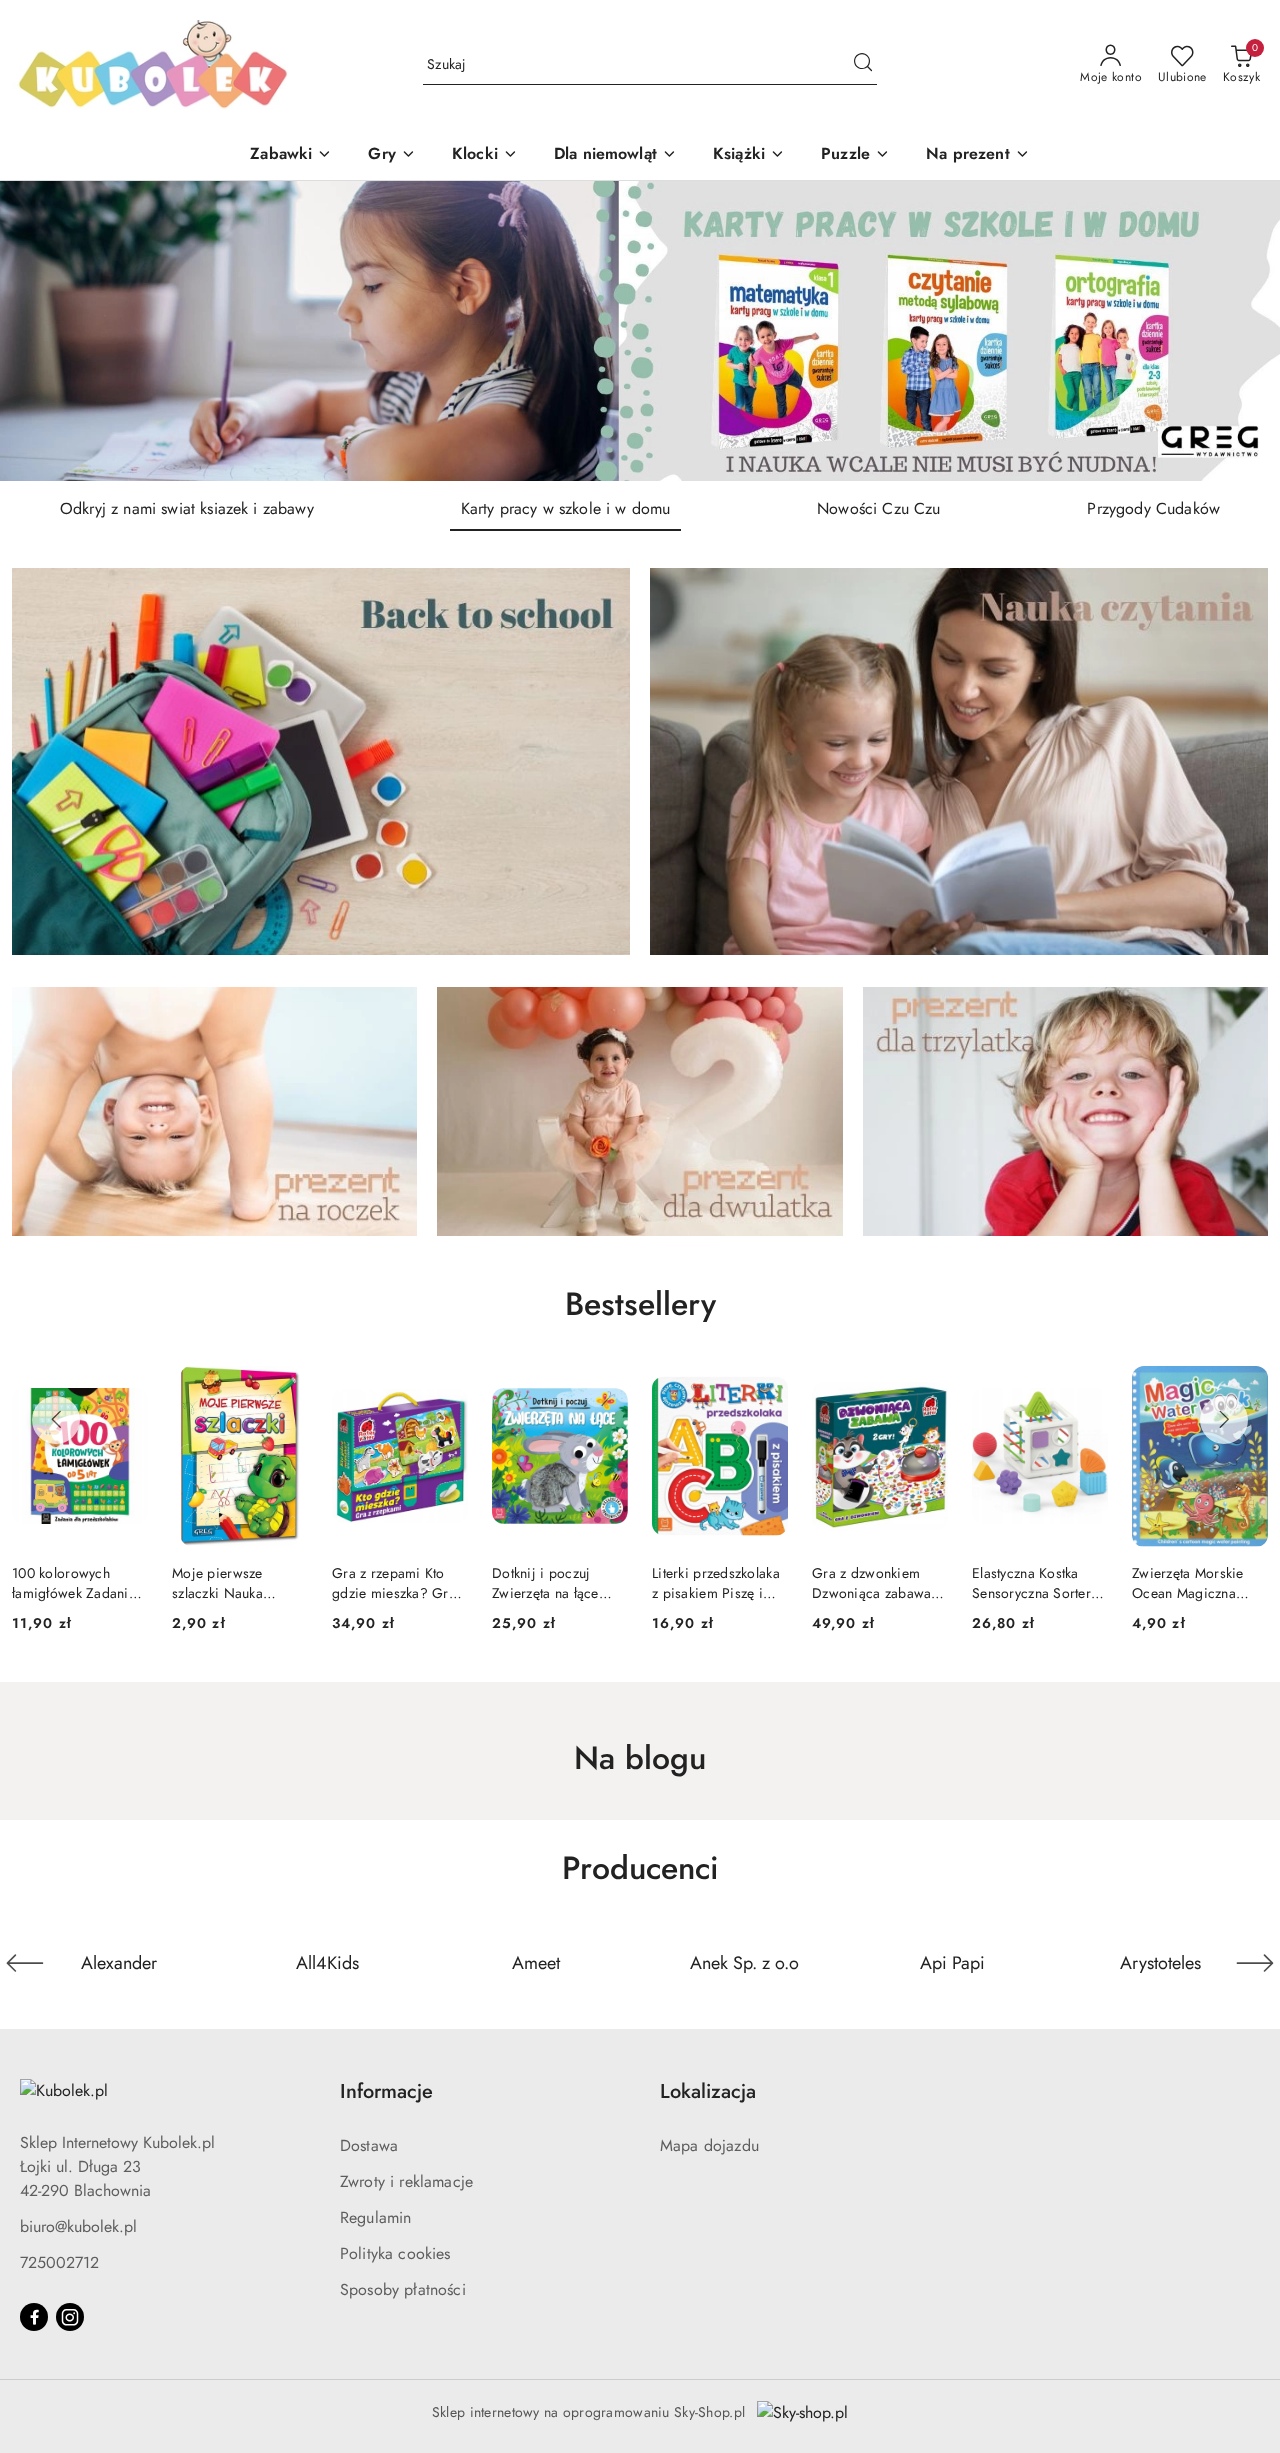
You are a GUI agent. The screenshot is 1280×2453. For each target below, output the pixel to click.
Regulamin (375, 2217)
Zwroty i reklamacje (406, 2181)
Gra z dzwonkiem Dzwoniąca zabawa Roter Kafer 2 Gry (711, 1583)
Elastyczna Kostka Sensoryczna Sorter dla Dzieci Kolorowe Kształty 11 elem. (875, 1583)
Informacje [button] (386, 2091)
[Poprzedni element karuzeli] (25, 1963)
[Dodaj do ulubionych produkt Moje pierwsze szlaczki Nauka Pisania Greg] (125, 1389)
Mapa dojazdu (709, 2145)
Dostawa (369, 2145)
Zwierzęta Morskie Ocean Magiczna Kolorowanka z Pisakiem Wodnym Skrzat (1029, 1583)
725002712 (59, 2262)
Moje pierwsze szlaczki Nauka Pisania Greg (57, 1583)
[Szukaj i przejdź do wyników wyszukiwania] (863, 65)
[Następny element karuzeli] (1255, 1963)
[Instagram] (70, 2317)
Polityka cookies (395, 2253)
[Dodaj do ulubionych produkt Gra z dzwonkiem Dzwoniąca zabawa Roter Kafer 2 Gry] (765, 1389)
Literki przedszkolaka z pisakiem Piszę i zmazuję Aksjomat (556, 1583)
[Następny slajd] (1236, 331)
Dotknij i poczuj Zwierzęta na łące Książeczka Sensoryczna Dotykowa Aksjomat (392, 1583)
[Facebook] (34, 2317)
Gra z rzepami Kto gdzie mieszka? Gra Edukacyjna (234, 1583)
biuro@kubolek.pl (78, 2226)
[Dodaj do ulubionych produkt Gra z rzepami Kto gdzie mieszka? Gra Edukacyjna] (285, 1389)
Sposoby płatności (403, 2289)
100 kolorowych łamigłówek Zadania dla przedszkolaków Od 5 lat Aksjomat (1194, 1583)
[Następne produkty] (1224, 1420)
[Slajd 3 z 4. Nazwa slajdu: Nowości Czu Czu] (640, 331)
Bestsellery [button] (640, 1304)
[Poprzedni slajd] (44, 331)
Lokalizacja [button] (708, 2091)
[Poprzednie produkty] (56, 1420)
